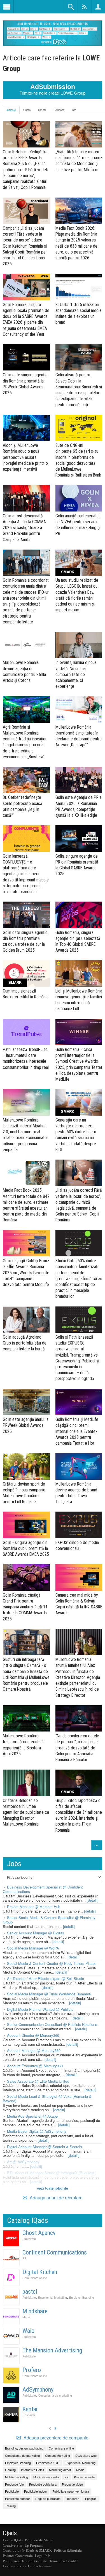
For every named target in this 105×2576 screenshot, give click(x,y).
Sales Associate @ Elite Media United (38, 2081)
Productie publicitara (43, 2484)
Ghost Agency (39, 2233)
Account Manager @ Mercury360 (34, 2050)
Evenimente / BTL (48, 2463)
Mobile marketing (17, 2477)
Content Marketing (58, 2455)
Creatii (42, 110)
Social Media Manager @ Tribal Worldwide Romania (49, 1994)
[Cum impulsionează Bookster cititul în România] (26, 973)
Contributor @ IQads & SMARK (27, 2550)
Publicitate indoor (36, 2491)
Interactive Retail (32, 2470)
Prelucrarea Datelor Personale (25, 2561)
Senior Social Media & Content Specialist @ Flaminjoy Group (49, 1920)
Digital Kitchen (40, 2272)
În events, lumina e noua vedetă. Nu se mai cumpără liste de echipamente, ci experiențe (76, 674)
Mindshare (35, 2311)
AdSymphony (38, 2390)
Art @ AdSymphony (23, 2162)
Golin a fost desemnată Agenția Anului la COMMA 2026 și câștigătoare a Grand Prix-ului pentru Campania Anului (24, 528)
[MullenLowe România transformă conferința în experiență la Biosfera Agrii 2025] (26, 1718)
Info (74, 110)
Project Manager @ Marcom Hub (34, 1907)
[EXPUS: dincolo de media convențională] (79, 1525)
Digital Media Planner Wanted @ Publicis (40, 2009)
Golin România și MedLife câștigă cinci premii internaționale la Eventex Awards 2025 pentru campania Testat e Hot (77, 1431)
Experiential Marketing (53, 2297)
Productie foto (14, 2484)
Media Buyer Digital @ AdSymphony (37, 2131)
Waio (28, 2331)
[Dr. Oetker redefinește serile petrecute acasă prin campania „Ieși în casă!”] (26, 780)
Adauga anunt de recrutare (56, 2198)
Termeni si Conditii (64, 2561)
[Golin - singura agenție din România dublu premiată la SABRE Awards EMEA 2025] (26, 1525)
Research (29, 2415)
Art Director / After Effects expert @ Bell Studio (46, 1978)
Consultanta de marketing (55, 2395)
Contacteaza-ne (40, 2566)
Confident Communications (55, 2252)
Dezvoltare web (86, 2455)
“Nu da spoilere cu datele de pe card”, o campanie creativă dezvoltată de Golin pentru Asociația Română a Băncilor (77, 1748)
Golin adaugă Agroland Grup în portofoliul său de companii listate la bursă (25, 1343)
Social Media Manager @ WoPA (33, 1948)
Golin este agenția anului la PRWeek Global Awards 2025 (26, 1425)
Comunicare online (35, 2278)
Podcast (59, 110)
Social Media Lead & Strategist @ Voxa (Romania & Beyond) (47, 2098)
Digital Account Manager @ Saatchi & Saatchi (45, 2147)
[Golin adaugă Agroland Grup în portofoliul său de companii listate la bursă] (26, 1320)
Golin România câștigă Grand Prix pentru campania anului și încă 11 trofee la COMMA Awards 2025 (25, 1607)
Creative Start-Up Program (23, 2545)
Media (26, 2317)
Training (10, 2506)
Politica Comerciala (18, 2556)
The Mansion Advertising (52, 2350)
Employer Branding (82, 2297)
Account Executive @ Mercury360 (35, 2066)
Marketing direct (60, 2470)
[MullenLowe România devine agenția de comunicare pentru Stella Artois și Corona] (26, 645)
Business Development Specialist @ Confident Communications (43, 1889)
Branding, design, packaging (24, 2448)
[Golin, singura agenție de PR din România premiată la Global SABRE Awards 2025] (79, 838)
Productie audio (84, 2477)
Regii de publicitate (48, 2498)
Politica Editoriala (68, 2550)
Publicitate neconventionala (71, 2491)
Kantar (30, 2409)
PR (25, 2258)
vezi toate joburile (53, 2188)
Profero (32, 2370)
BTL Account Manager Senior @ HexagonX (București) (52, 2173)
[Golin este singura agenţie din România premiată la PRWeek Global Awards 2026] (26, 357)
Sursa (27, 110)
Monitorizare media (46, 2477)
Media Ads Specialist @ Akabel (33, 2116)
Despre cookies (14, 2566)
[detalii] (93, 1900)
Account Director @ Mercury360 (33, 2035)
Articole (11, 110)
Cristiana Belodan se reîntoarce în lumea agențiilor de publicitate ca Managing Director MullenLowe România (26, 1812)
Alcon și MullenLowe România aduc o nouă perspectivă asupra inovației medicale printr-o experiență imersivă (25, 457)
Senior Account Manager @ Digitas (36, 1933)
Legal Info (43, 2556)
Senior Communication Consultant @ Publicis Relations (52, 2024)
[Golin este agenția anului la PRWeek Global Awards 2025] (26, 1402)
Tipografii (91, 2498)
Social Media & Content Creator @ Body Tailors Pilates (52, 1963)
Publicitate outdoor (17, 2498)
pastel (30, 2292)
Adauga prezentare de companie (55, 2438)
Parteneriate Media (39, 2540)
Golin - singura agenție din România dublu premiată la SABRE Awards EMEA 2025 (26, 1548)
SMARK (68, 572)
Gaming (10, 2470)
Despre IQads (13, 2540)
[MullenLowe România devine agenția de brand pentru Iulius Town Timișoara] (79, 1466)
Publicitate (29, 2239)
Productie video (72, 2484)
